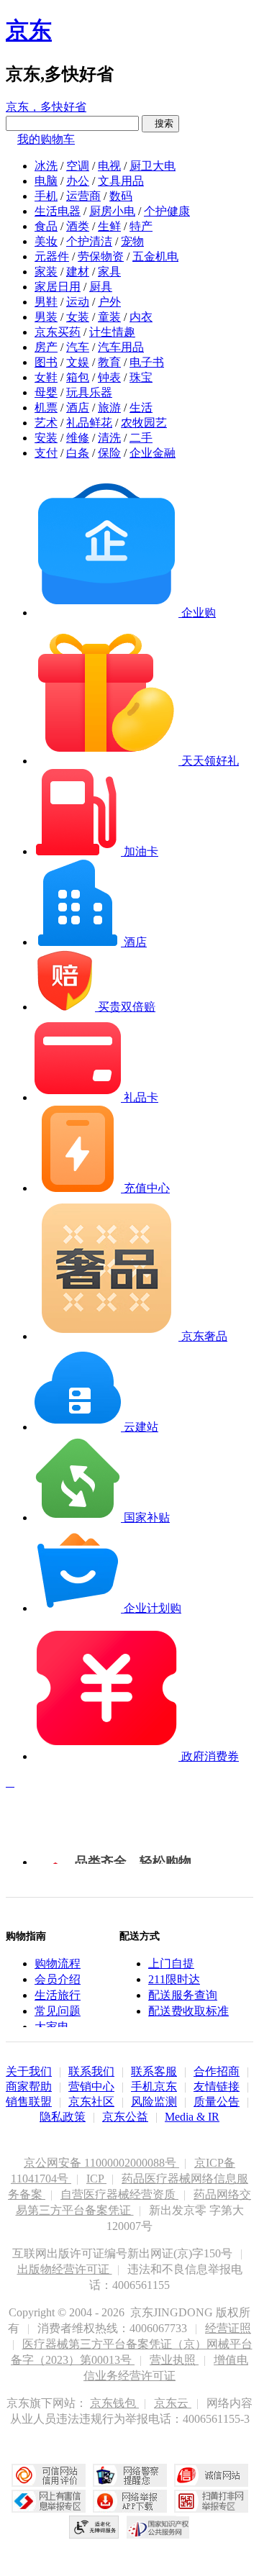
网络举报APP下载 (130, 2501)
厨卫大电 (153, 166)
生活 (141, 408)
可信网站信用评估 (49, 2475)
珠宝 (141, 377)
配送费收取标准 (188, 2011)
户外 (109, 302)
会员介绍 (58, 1979)
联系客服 (154, 2071)
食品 (46, 226)
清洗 (109, 438)
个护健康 (167, 211)
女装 (78, 317)
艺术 (46, 423)
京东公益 (125, 2117)
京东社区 (91, 2102)
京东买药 (58, 332)
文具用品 (121, 181)
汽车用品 (121, 347)
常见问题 (58, 2011)
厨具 (101, 287)
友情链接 (217, 2086)
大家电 (52, 2027)
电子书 (147, 362)
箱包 (78, 377)
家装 (46, 272)
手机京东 (154, 2086)
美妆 (46, 241)
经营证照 (228, 2328)
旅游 (109, 408)
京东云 (173, 2403)
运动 (78, 302)
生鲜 (109, 226)
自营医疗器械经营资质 (119, 2194)
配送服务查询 (183, 1995)
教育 (109, 362)
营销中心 (91, 2086)
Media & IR (192, 2117)
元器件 (52, 256)
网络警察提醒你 (130, 2475)
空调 (78, 166)
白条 (78, 453)
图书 (46, 362)
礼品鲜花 (89, 423)
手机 (46, 196)
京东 (29, 30)
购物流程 (58, 1963)
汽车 (78, 347)
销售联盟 (29, 2102)
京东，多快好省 (46, 107)
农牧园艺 (144, 423)
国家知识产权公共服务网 (158, 2527)
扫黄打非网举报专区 (211, 2501)
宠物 (132, 241)
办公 (78, 181)
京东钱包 (114, 2403)
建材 (78, 272)
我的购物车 (46, 139)
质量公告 (217, 2102)
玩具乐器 (89, 392)
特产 (141, 226)
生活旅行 (58, 1995)
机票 (46, 408)
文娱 (78, 362)
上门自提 (171, 1963)
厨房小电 (112, 211)
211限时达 (174, 1979)
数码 (121, 196)
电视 (109, 166)
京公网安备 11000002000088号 (101, 2163)
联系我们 (91, 2071)
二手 (141, 438)
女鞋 (46, 377)
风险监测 (154, 2102)
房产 (46, 347)
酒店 (78, 408)
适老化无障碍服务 (94, 2527)
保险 (109, 453)
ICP (96, 2179)
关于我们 (29, 2071)
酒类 (78, 226)
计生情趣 (112, 332)
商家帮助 (29, 2086)
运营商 (83, 196)
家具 (109, 272)
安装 (46, 438)
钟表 (109, 377)
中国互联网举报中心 (49, 2501)
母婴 (46, 392)
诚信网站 (211, 2475)
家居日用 (58, 287)
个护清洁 (89, 241)
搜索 (160, 123)
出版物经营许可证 (65, 2269)
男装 (46, 317)
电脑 (46, 181)
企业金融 (153, 453)
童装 (109, 317)
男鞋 (46, 302)
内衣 (141, 317)
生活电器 (58, 211)
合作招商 (217, 2071)
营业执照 (174, 2360)
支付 (46, 453)
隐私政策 (63, 2117)
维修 (78, 438)
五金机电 (155, 256)
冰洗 (46, 166)
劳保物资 (101, 256)
